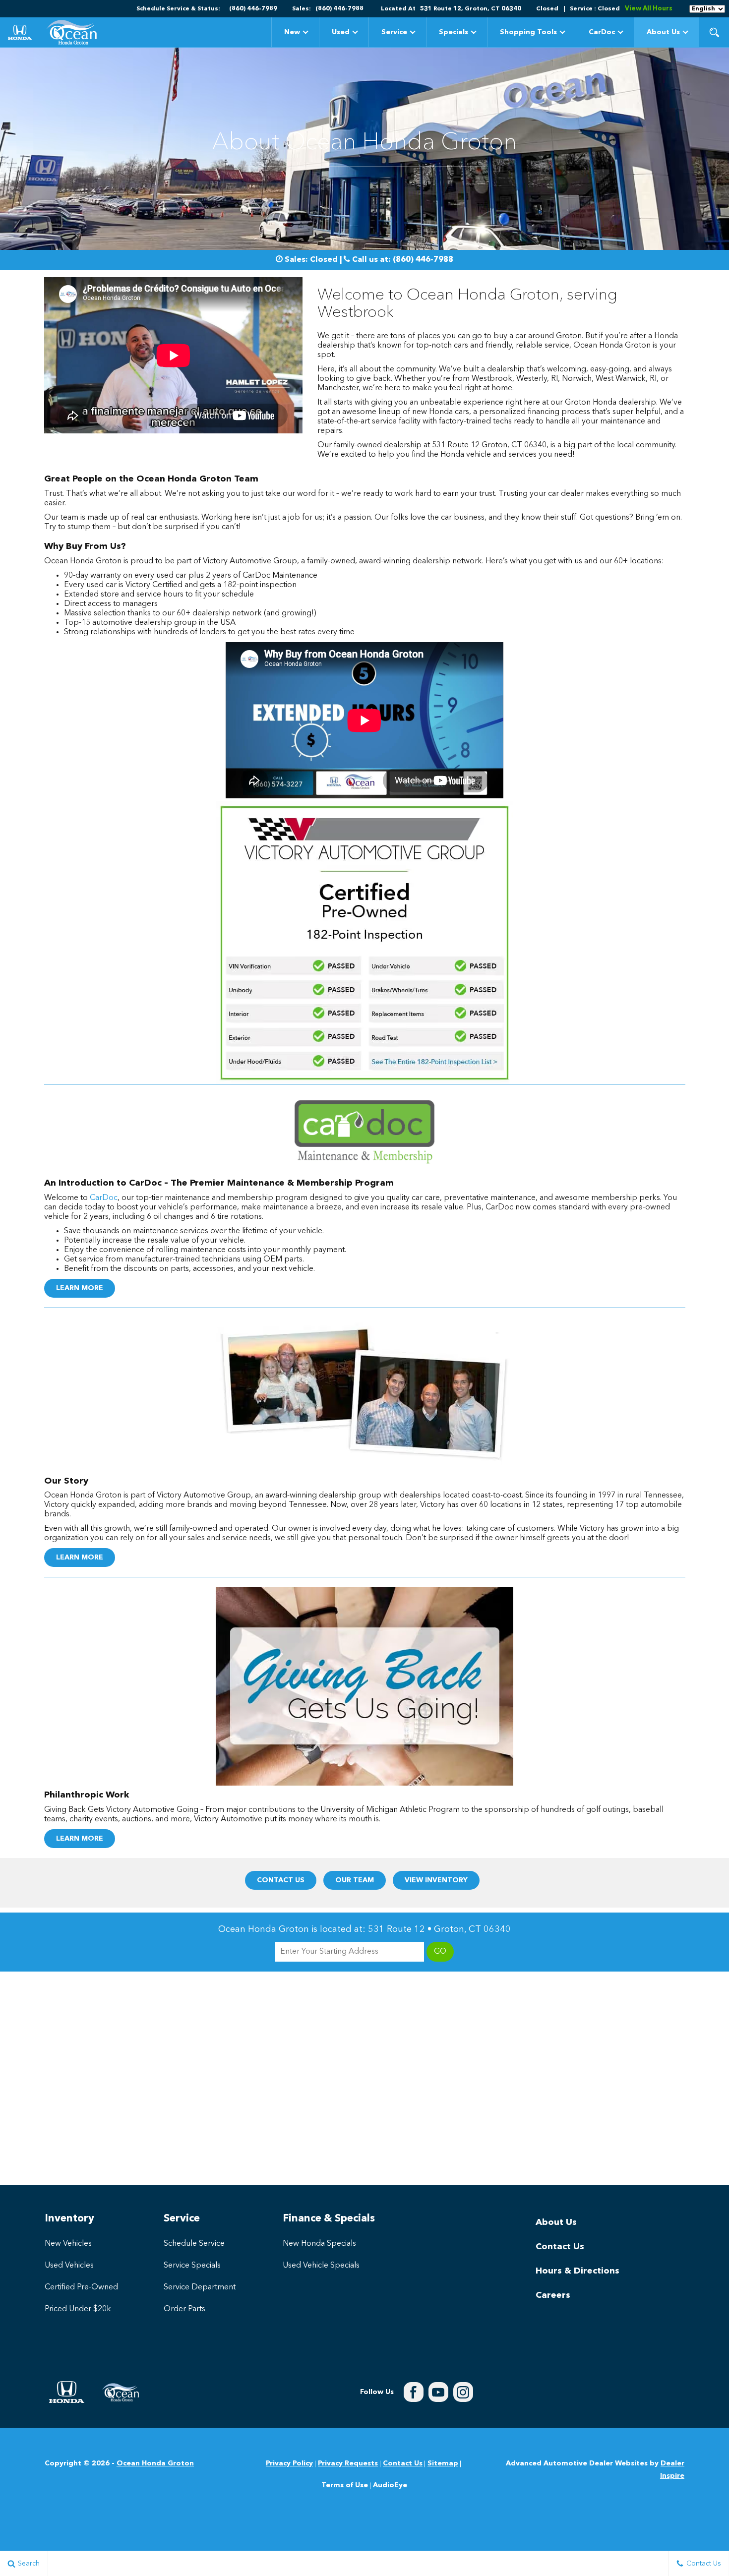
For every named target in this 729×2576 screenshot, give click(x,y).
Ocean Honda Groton (155, 2463)
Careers (553, 2295)
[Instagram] (463, 2392)
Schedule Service (194, 2244)
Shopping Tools (528, 32)
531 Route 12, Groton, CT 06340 (471, 9)
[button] (714, 32)
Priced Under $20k (78, 2309)
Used (341, 32)
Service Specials (192, 2266)
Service (394, 32)
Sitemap (443, 2463)
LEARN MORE (80, 1288)
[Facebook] (414, 2392)
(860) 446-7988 (423, 260)
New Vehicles (68, 2244)
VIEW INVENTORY (436, 1880)
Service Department (200, 2287)
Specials (454, 32)
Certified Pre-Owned (81, 2287)
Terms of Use (345, 2485)
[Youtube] (438, 2392)
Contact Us (560, 2247)
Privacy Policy (289, 2463)
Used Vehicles (69, 2266)
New (292, 32)
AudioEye (390, 2485)
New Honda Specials (319, 2244)
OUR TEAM (355, 1880)
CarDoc (602, 32)
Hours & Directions (577, 2271)
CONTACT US (281, 1880)
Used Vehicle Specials (321, 2266)
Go (440, 1952)
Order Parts (184, 2309)
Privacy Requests (348, 2463)
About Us (663, 32)
